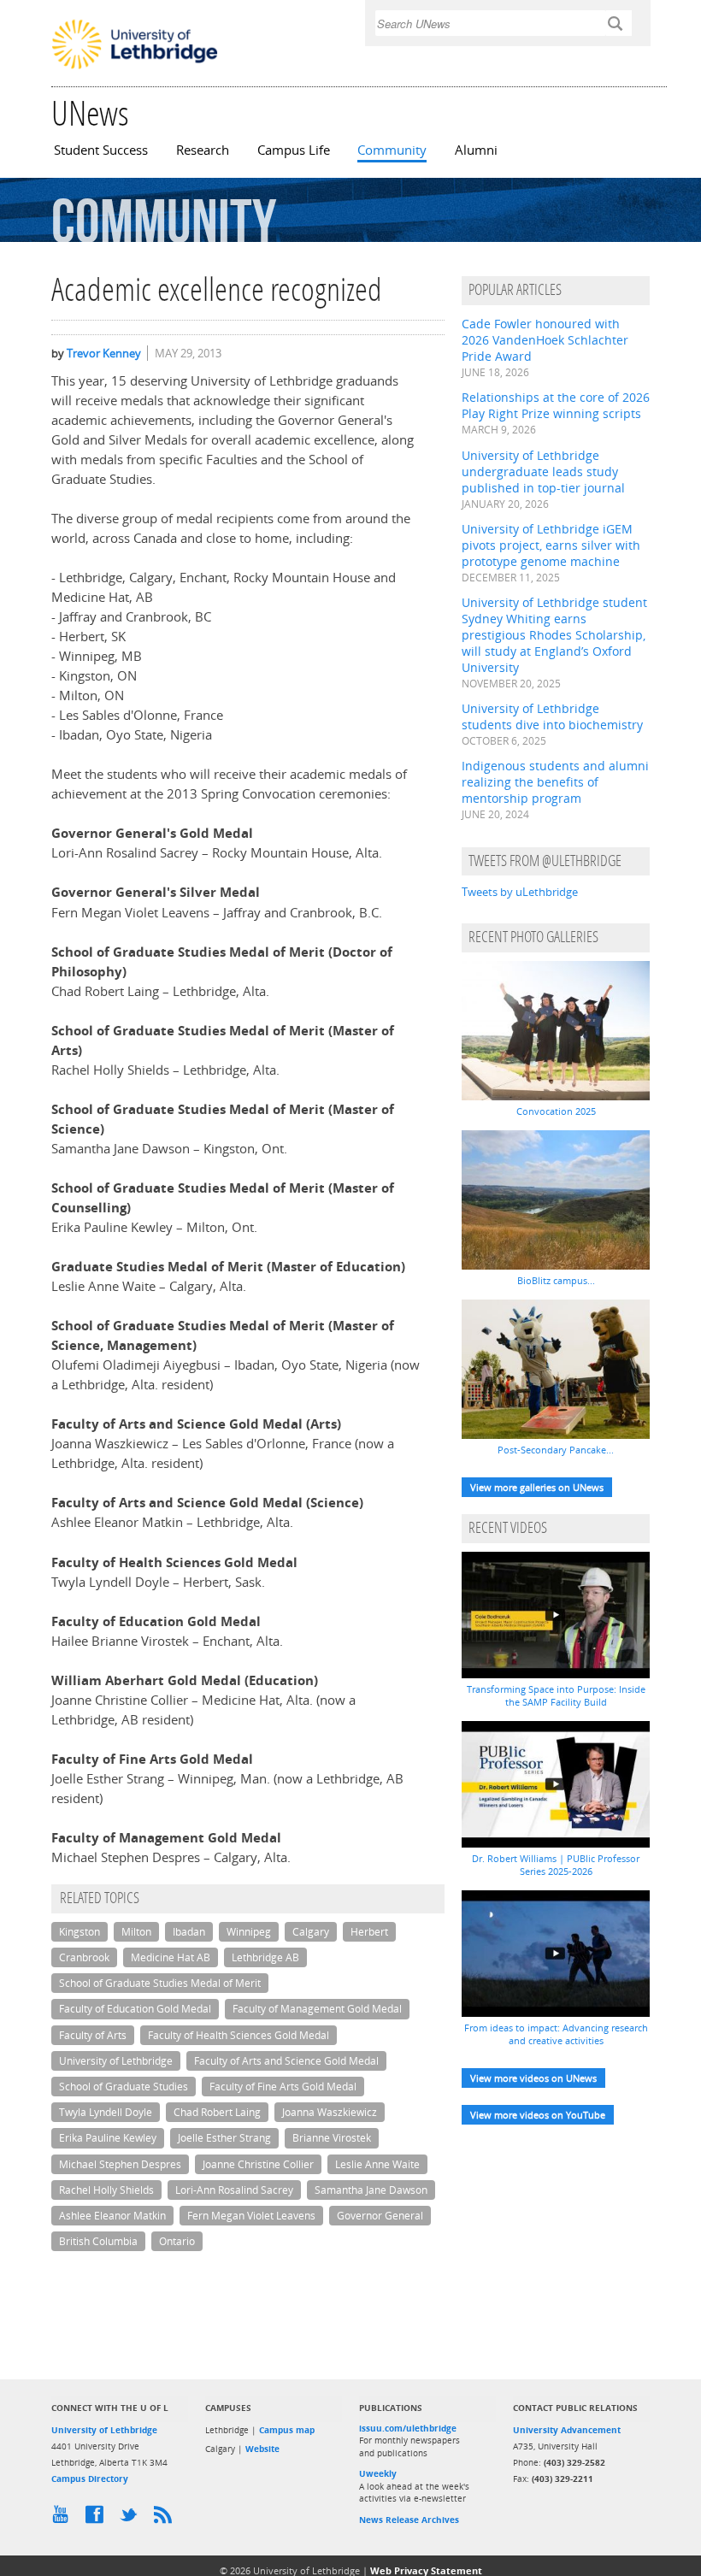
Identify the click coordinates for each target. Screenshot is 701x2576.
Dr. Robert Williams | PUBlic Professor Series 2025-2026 (556, 1865)
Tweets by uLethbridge (520, 892)
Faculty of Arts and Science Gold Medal (286, 2061)
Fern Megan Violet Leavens (251, 2216)
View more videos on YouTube (538, 2115)
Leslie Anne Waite (377, 2164)
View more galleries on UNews (537, 1487)
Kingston (80, 1932)
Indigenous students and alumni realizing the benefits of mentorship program (555, 782)
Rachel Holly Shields (106, 2190)
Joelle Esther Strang (224, 2138)
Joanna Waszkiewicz (330, 2112)
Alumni (476, 150)
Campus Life (294, 150)
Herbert (369, 1932)
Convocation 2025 (556, 1111)
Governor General (380, 2216)
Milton (136, 1932)
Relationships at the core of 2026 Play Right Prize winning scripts (556, 405)
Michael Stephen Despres (120, 2164)
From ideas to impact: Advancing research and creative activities (556, 2034)
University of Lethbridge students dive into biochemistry (552, 716)
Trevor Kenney (104, 353)
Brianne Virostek (332, 2138)
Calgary (311, 1932)
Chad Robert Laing (217, 2112)
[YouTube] (64, 2519)
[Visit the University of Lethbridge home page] (135, 68)
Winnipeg (249, 1932)
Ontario (177, 2241)
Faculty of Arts (93, 2035)
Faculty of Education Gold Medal (135, 2009)
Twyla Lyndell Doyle (106, 2112)
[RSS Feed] (167, 2519)
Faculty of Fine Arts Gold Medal (283, 2087)
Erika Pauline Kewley (108, 2138)
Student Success (101, 150)
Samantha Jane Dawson (371, 2190)
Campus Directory (90, 2479)
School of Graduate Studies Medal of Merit (160, 1983)
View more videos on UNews (533, 2078)
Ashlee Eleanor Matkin (112, 2216)
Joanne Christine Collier (258, 2164)
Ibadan (189, 1932)
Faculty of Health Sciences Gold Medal (239, 2035)
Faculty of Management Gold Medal (317, 2009)
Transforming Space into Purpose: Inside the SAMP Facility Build (556, 1695)
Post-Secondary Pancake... (556, 1450)
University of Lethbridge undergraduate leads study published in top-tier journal (543, 472)
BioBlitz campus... (556, 1280)
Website (262, 2449)
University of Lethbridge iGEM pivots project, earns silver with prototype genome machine (551, 545)
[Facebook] (98, 2519)
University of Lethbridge (116, 2061)
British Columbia (98, 2241)
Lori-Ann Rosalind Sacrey (234, 2190)
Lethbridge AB (265, 1957)
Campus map (287, 2430)
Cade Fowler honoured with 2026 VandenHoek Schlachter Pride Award (545, 340)
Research (203, 150)
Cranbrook (84, 1957)
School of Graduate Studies (124, 2087)
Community (392, 150)
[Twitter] (133, 2519)
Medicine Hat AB (171, 1957)
